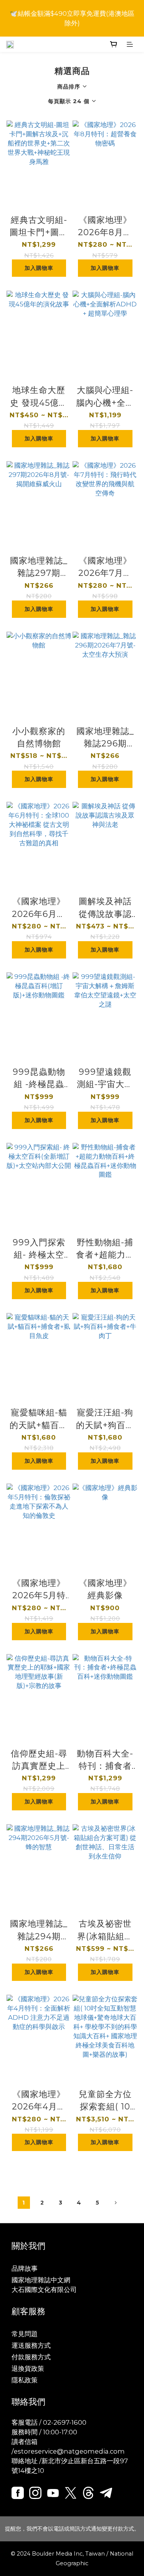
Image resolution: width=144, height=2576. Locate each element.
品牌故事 (25, 2268)
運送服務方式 (31, 2345)
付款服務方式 (31, 2357)
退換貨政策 (28, 2369)
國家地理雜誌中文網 (41, 2280)
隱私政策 (25, 2380)
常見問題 (25, 2334)
